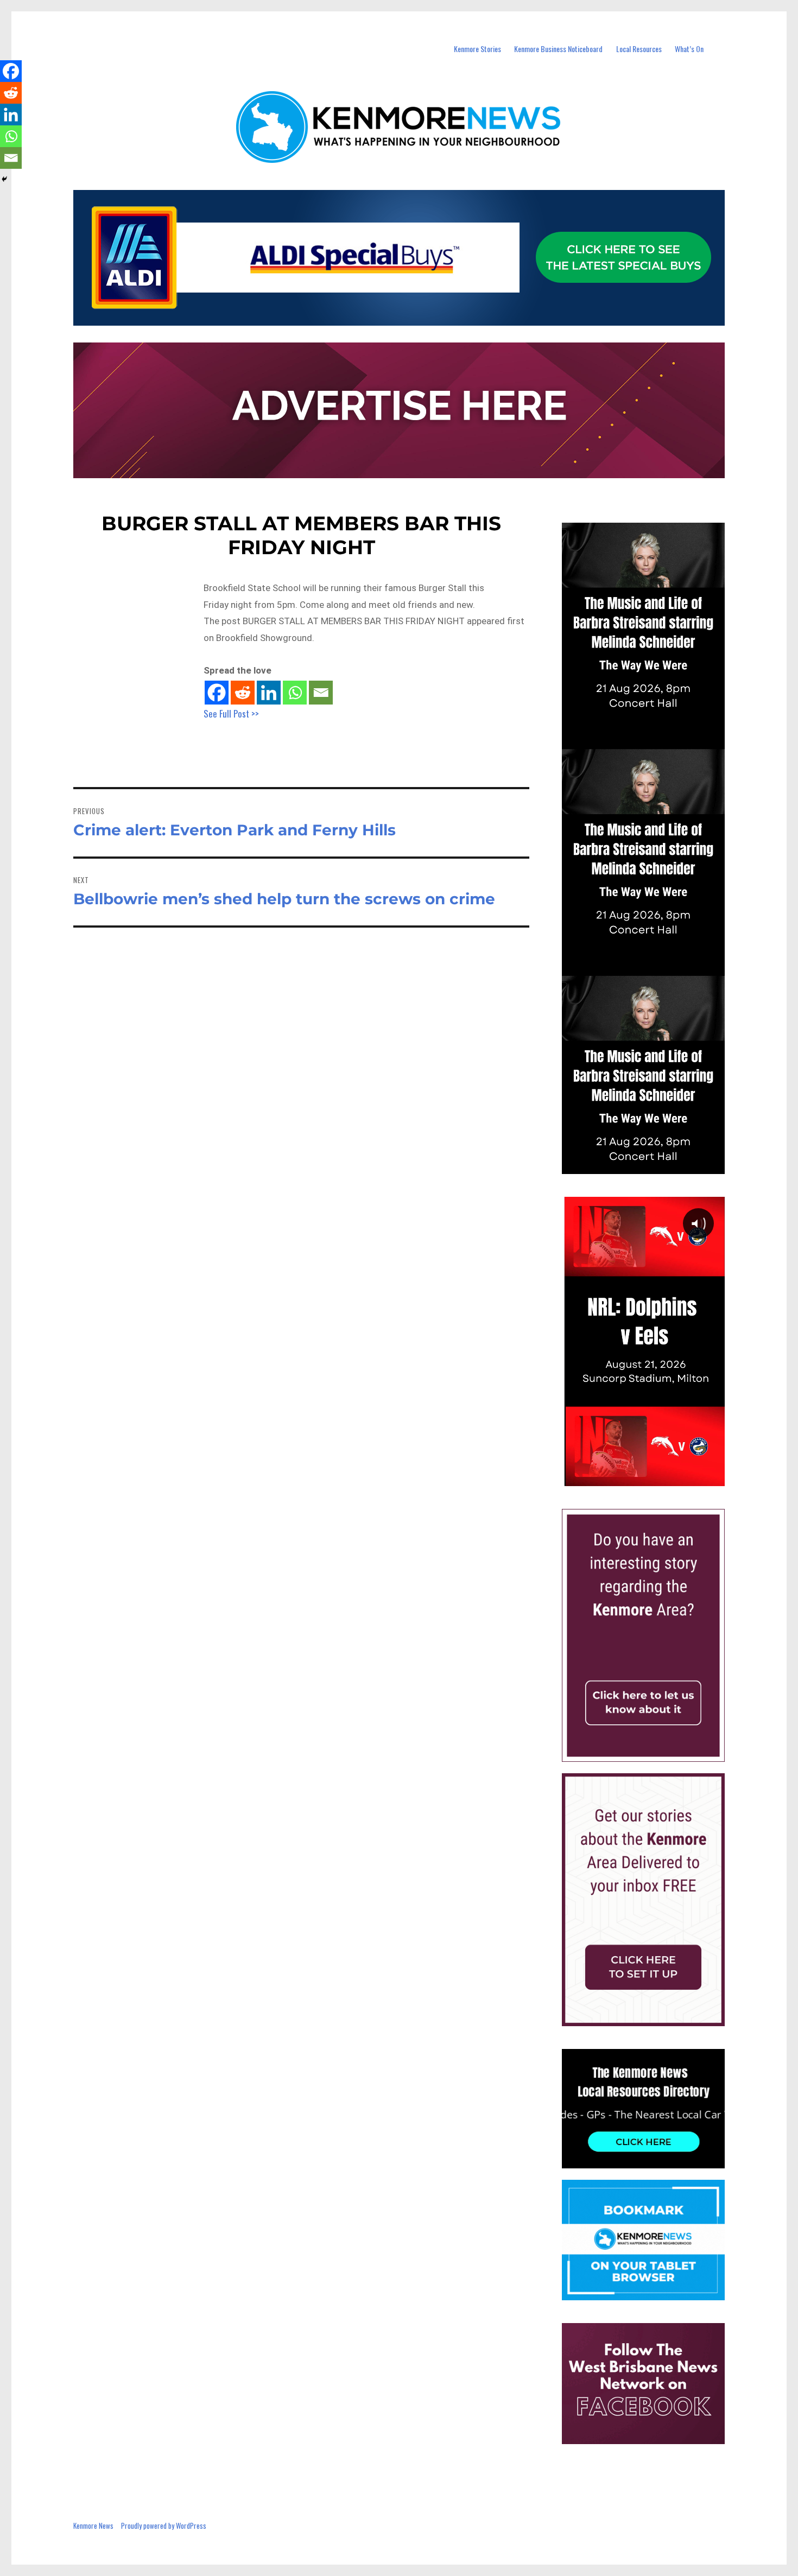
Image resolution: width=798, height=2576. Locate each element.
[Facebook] (217, 693)
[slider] (654, 1477)
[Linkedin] (269, 693)
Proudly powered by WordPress (164, 2526)
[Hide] (4, 179)
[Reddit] (243, 693)
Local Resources (639, 49)
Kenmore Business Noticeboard (558, 49)
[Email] (321, 693)
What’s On (689, 49)
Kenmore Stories (477, 49)
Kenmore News (93, 2526)
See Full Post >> (231, 713)
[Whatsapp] (295, 693)
